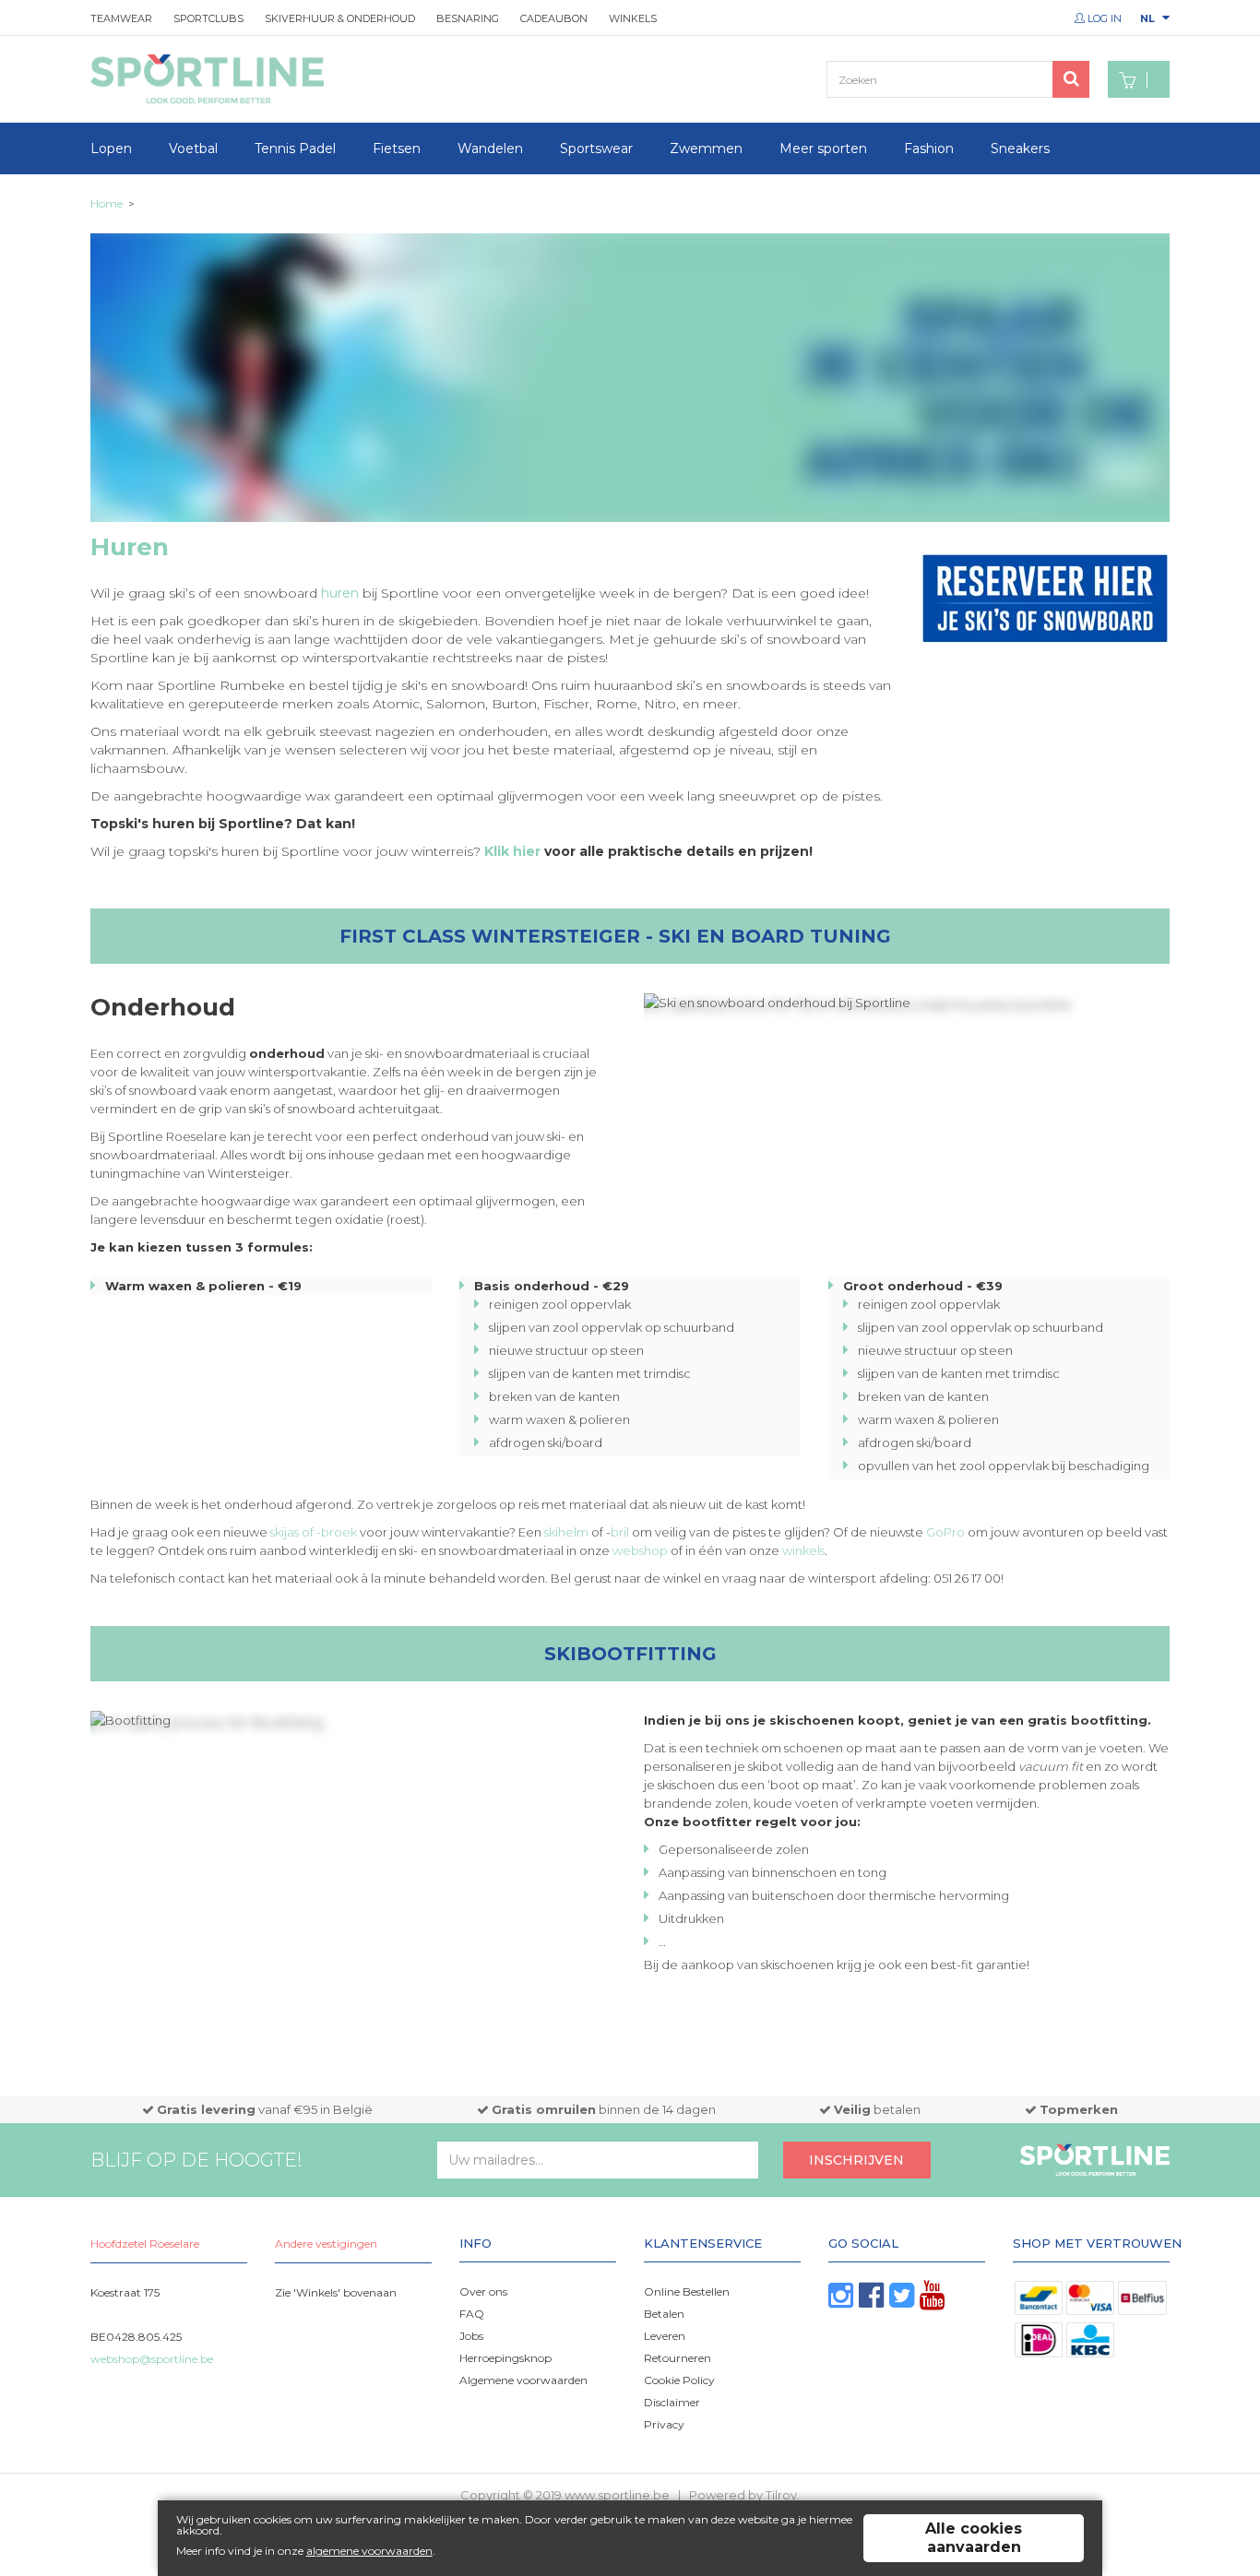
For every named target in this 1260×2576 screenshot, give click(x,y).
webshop (640, 1550)
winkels (803, 1550)
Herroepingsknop (505, 2358)
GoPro (945, 1532)
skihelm (566, 1532)
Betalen (664, 2314)
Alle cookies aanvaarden (974, 2538)
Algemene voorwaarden (523, 2380)
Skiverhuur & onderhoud (340, 18)
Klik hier (512, 851)
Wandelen (490, 148)
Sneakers (1020, 148)
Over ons (483, 2291)
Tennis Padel (295, 148)
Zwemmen (706, 148)
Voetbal (193, 148)
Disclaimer (672, 2402)
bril (620, 1532)
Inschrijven (856, 2160)
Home (107, 203)
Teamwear (121, 18)
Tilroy (781, 2495)
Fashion (929, 148)
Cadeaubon (554, 18)
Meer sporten (823, 148)
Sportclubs (208, 18)
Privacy (664, 2424)
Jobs (471, 2336)
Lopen (111, 148)
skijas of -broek (314, 1532)
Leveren (665, 2336)
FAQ (472, 2314)
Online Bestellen (687, 2291)
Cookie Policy (679, 2380)
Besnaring (468, 18)
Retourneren (678, 2358)
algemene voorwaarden (369, 2551)
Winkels (633, 18)
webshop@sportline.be (152, 2359)
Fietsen (397, 148)
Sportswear (596, 148)
